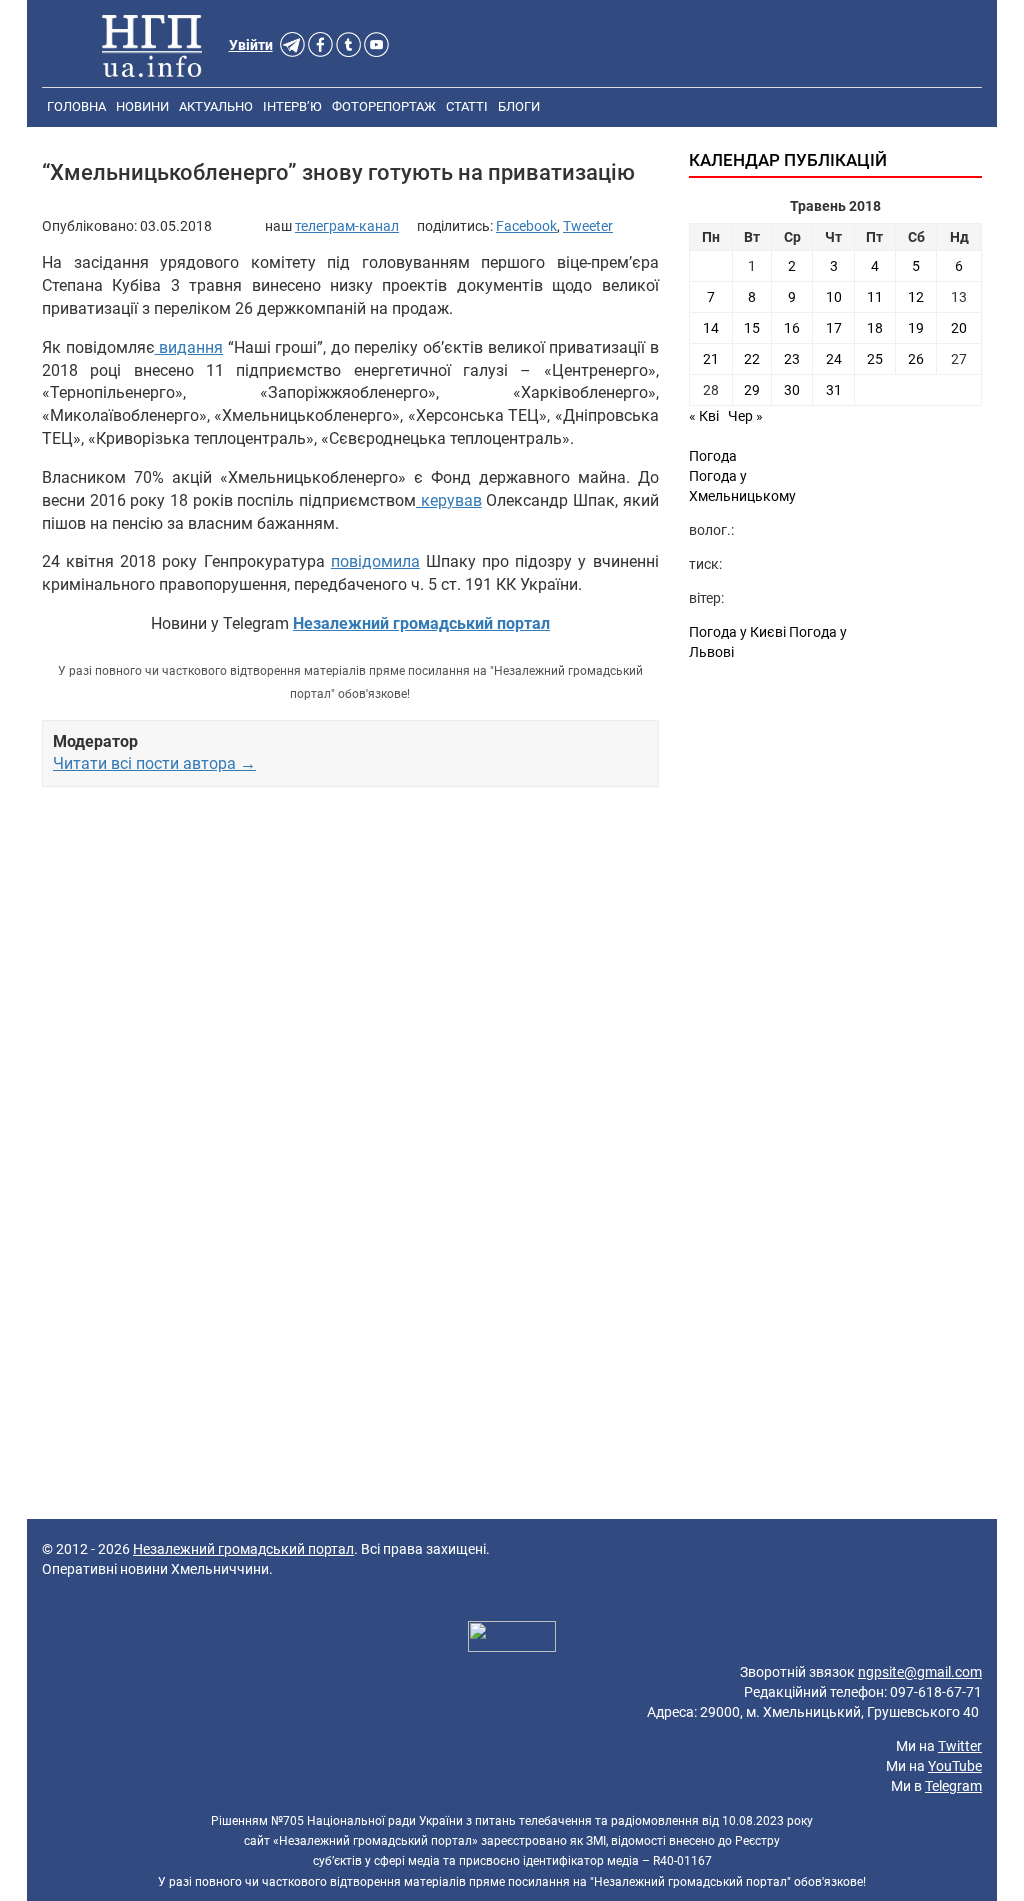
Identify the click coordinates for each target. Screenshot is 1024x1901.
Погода (713, 456)
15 (752, 328)
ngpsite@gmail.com (920, 1672)
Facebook (526, 226)
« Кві (704, 416)
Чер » (745, 416)
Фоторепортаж (384, 106)
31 (834, 390)
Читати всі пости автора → (154, 763)
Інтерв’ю (292, 106)
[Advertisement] (350, 973)
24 (834, 359)
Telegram (953, 1786)
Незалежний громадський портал (243, 1549)
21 (711, 359)
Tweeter (588, 226)
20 (959, 328)
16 (792, 328)
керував (449, 500)
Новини (142, 106)
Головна (76, 106)
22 (752, 359)
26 (916, 359)
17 (834, 328)
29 (752, 390)
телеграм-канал (347, 226)
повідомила (375, 561)
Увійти (251, 45)
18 (875, 328)
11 (875, 297)
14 (711, 328)
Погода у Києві (737, 632)
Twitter (960, 1746)
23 (792, 359)
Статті (467, 106)
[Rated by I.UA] (512, 1639)
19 (916, 328)
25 (875, 359)
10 (834, 297)
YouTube (955, 1766)
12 (916, 297)
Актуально (216, 106)
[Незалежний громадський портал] (152, 45)
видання (189, 347)
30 (792, 390)
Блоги (519, 106)
